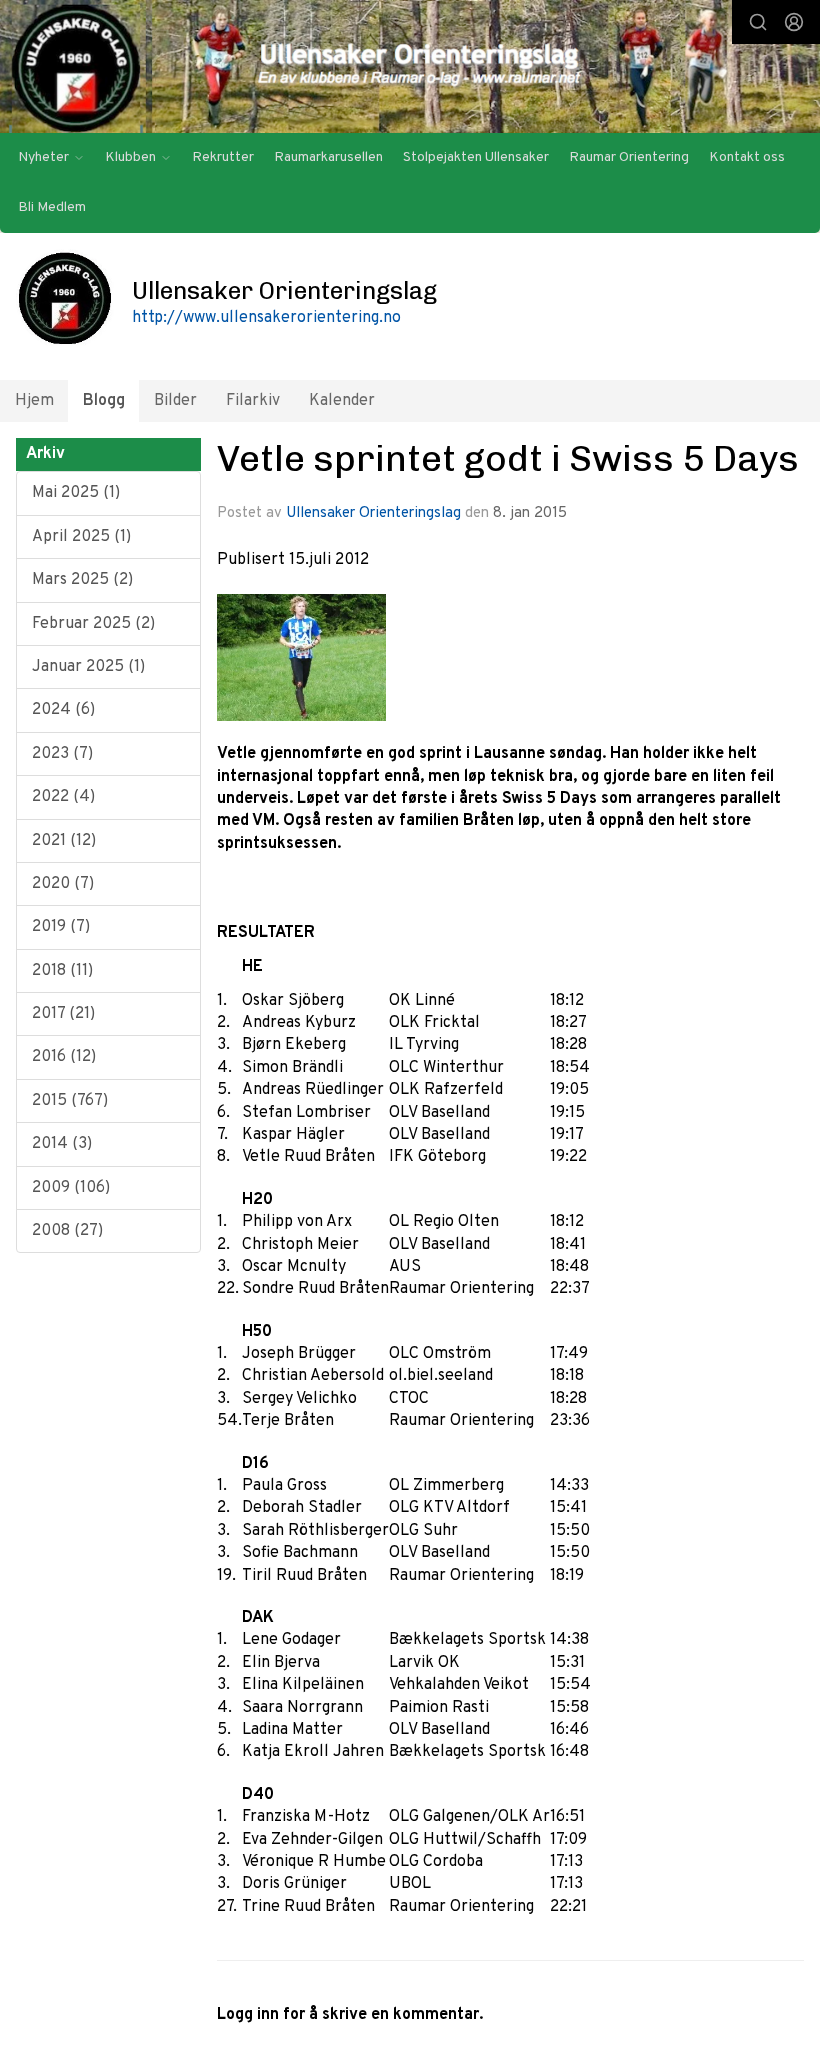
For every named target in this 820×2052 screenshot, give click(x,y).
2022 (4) (63, 797)
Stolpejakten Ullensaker (476, 157)
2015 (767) (70, 1101)
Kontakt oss (747, 157)
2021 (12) (64, 841)
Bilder (175, 401)
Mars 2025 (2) (82, 580)
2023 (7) (62, 754)
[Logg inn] (794, 22)
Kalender (342, 401)
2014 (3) (62, 1144)
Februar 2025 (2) (93, 624)
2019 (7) (61, 927)
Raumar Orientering (629, 157)
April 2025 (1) (81, 537)
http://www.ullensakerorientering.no (266, 318)
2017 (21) (63, 1014)
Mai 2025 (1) (76, 493)
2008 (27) (67, 1231)
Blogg (104, 401)
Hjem (34, 401)
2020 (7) (63, 884)
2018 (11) (62, 971)
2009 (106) (71, 1188)
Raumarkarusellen (328, 157)
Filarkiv (253, 401)
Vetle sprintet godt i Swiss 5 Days (508, 458)
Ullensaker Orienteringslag (373, 513)
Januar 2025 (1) (88, 667)
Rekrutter (223, 157)
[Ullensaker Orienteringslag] (410, 68)
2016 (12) (64, 1057)
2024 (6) (63, 710)
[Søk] (758, 22)
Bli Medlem (52, 207)
